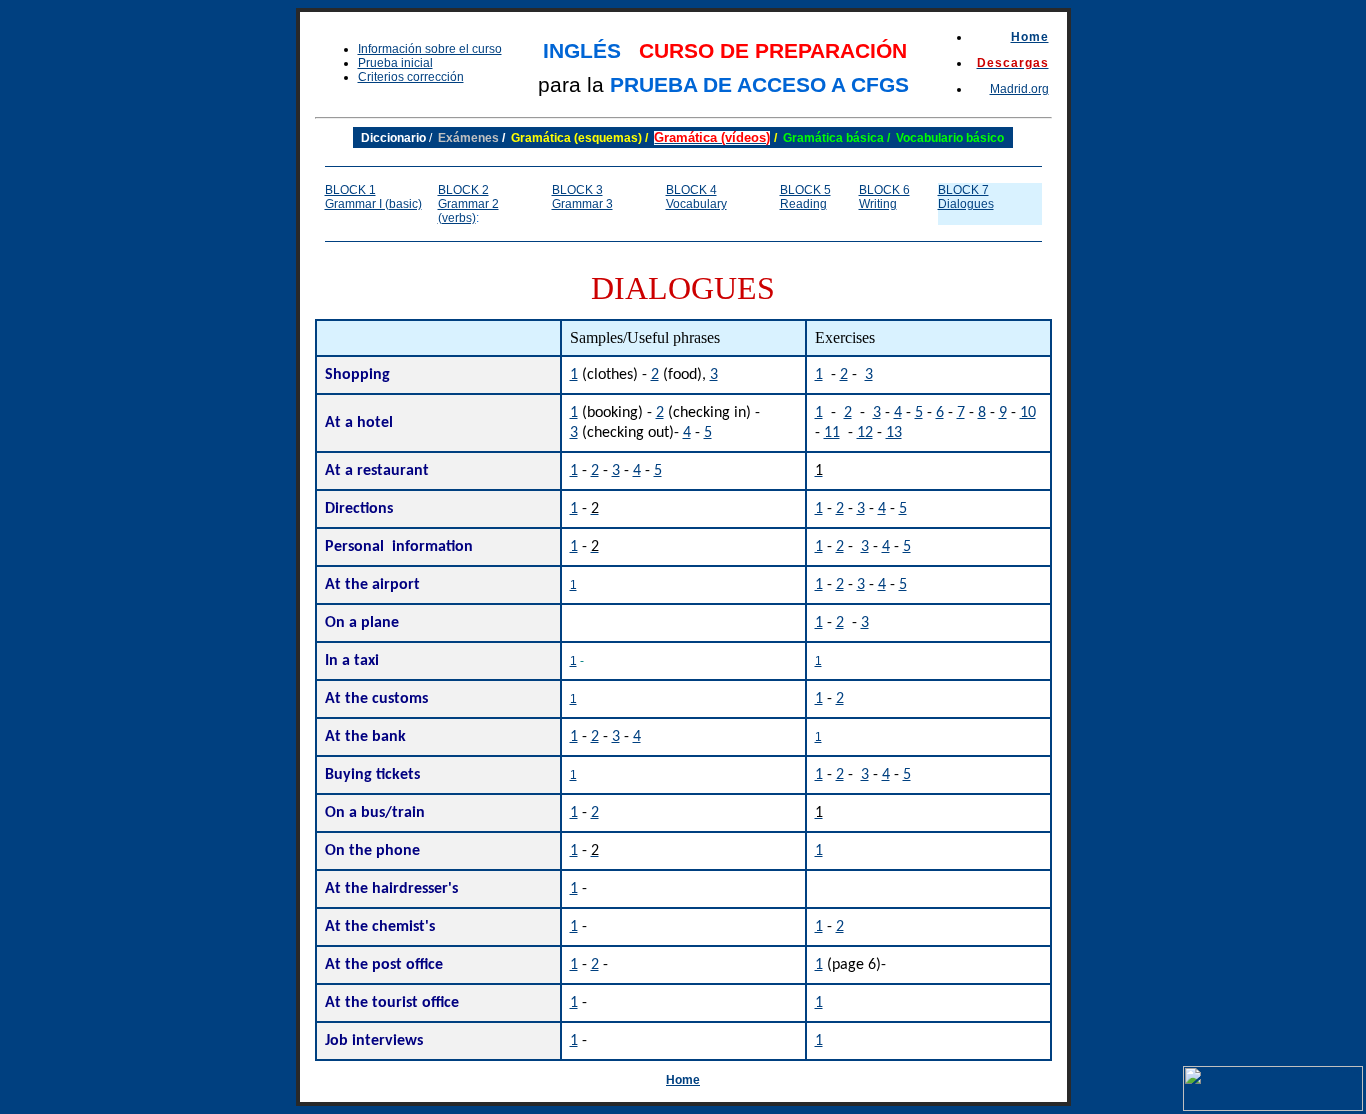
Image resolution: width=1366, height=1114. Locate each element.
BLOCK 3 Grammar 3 (582, 197)
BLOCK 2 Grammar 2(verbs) (468, 204)
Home (1030, 37)
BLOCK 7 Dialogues (966, 197)
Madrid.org (1019, 89)
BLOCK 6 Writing (884, 197)
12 (865, 433)
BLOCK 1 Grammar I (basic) (373, 197)
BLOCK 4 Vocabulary (696, 197)
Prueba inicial (395, 63)
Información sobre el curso (430, 49)
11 (832, 433)
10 (1028, 413)
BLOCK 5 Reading (805, 197)
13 (894, 433)
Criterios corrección (411, 77)
